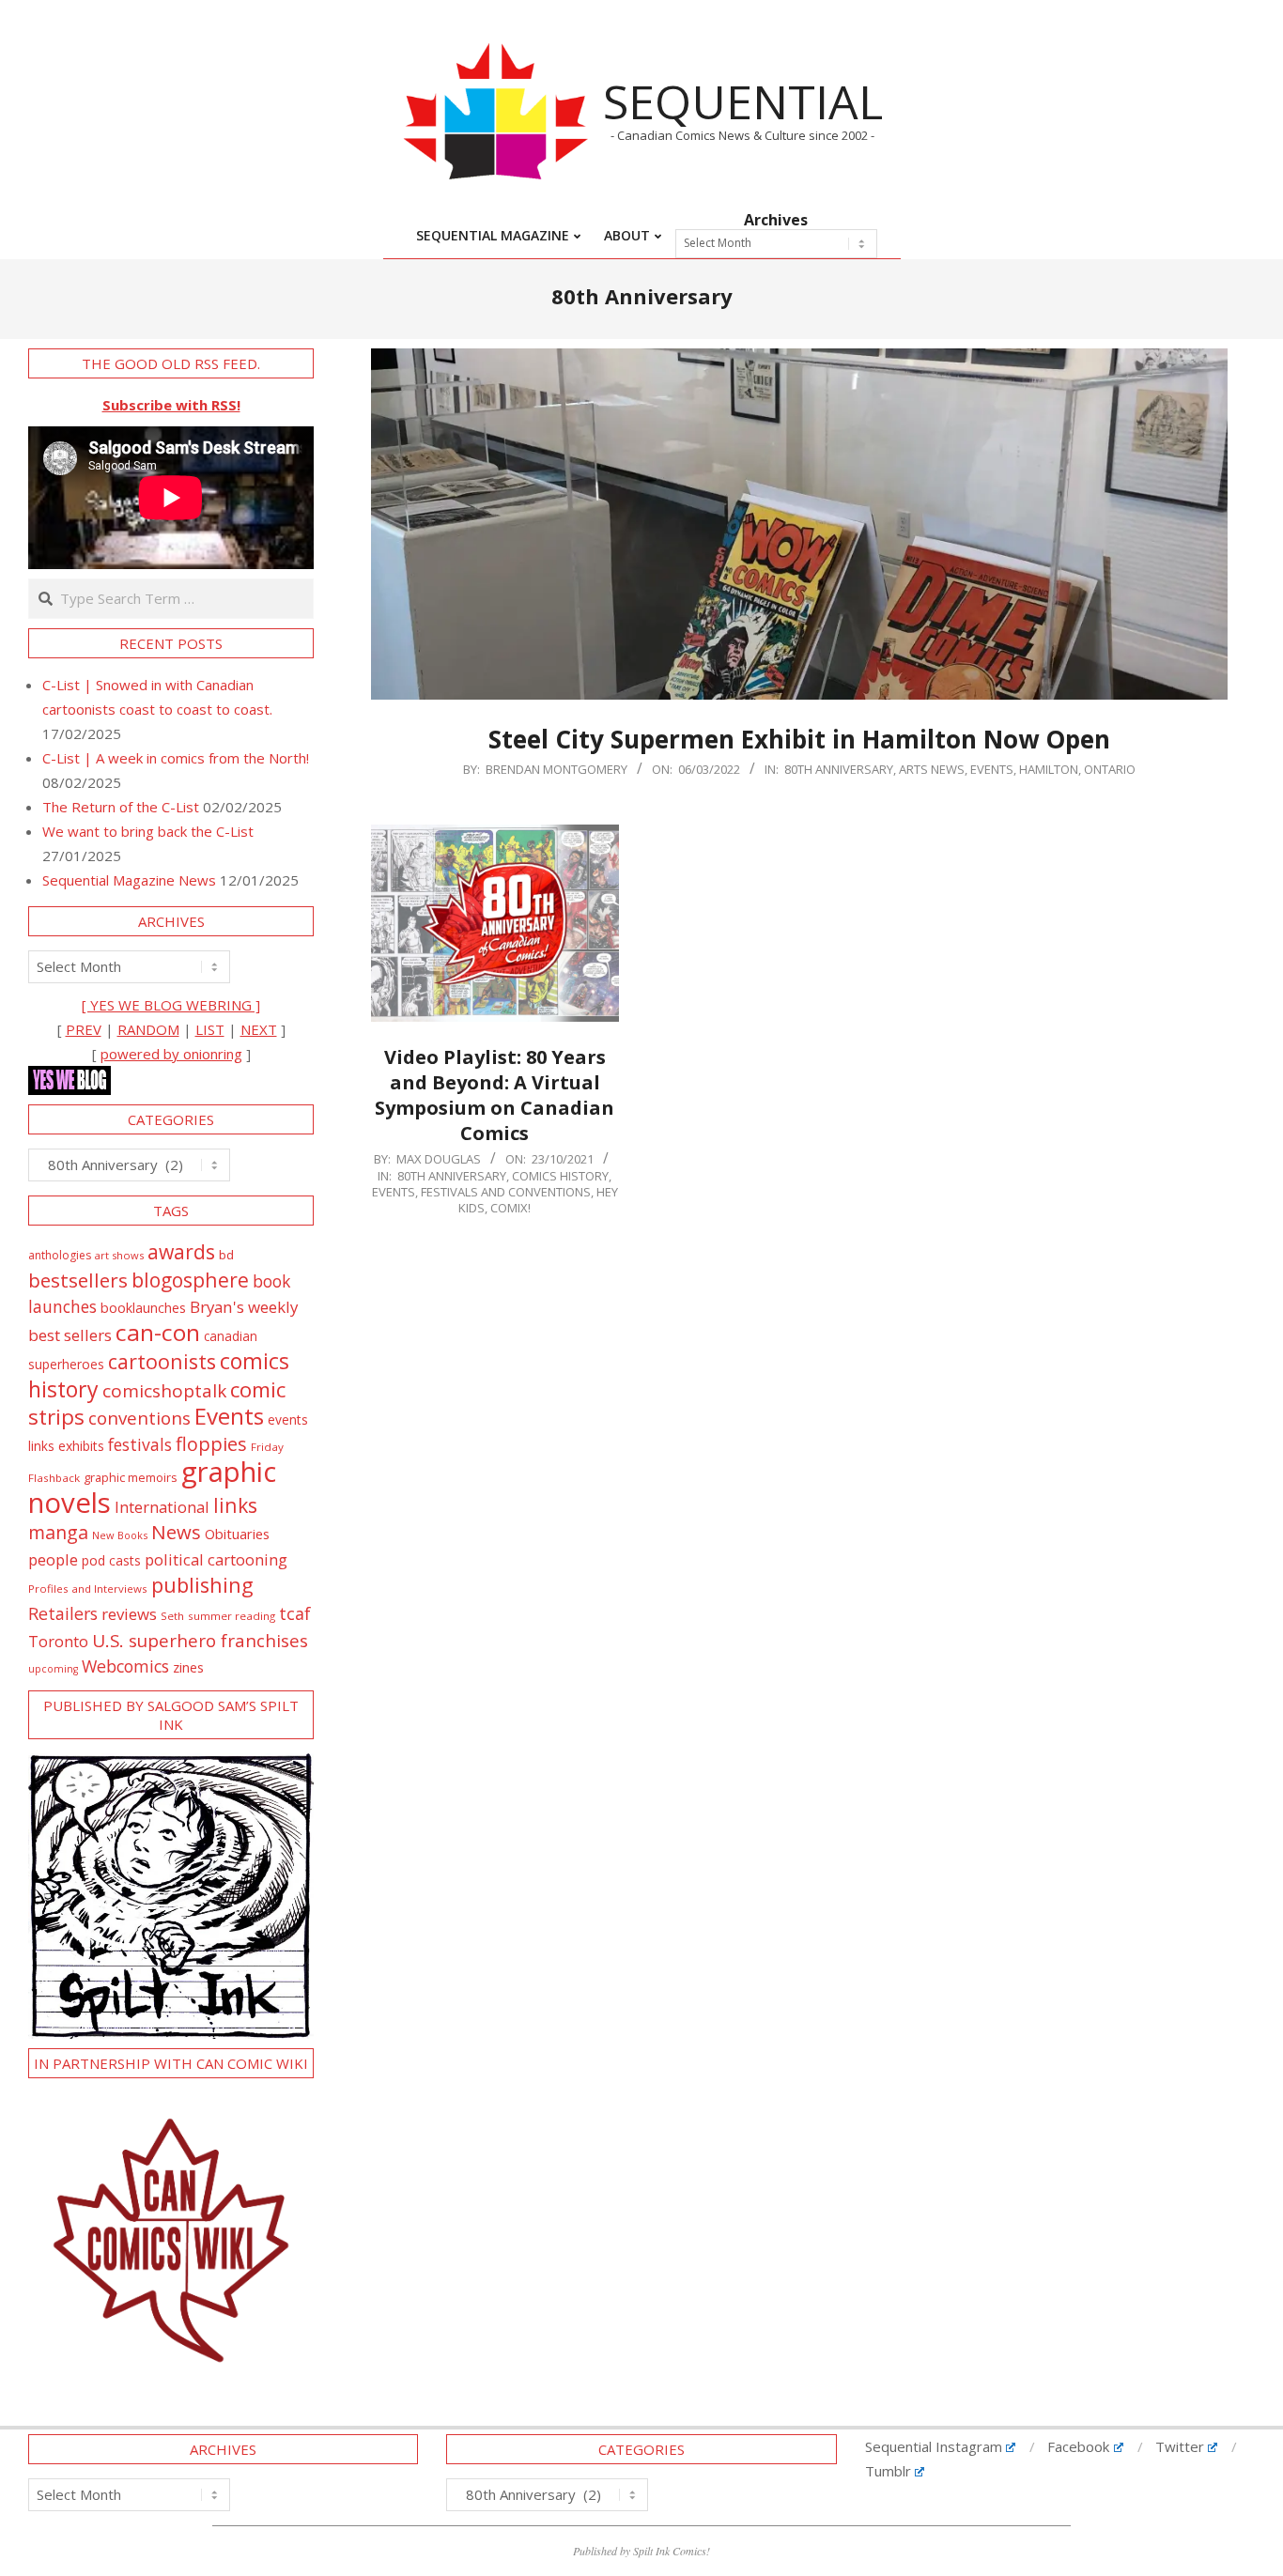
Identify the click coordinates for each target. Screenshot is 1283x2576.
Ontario (1110, 769)
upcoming (53, 1669)
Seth (172, 1616)
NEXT (259, 1029)
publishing (202, 1585)
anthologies (60, 1255)
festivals (140, 1444)
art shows (119, 1255)
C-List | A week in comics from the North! (176, 758)
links (235, 1505)
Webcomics (125, 1666)
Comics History (560, 1176)
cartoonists (162, 1361)
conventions (139, 1418)
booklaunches (143, 1308)
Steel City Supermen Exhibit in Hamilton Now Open (799, 739)
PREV (84, 1029)
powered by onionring (171, 1054)
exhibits (81, 1446)
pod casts (111, 1560)
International (162, 1507)
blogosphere (190, 1280)
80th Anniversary (839, 769)
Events (992, 769)
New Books (120, 1535)
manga (58, 1532)
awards (181, 1251)
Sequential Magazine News (129, 880)
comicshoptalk (164, 1391)
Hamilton (1049, 769)
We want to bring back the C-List (148, 831)
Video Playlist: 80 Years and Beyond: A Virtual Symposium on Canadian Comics (495, 1095)
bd (226, 1255)
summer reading (232, 1616)
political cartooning (216, 1559)
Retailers (63, 1613)
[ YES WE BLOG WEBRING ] (171, 1005)
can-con (158, 1332)
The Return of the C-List (121, 807)
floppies (211, 1444)
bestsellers (78, 1280)
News (176, 1532)
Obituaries (237, 1534)
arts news (932, 769)
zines (188, 1667)
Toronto (58, 1641)
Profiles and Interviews (88, 1589)
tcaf (295, 1613)
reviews (129, 1614)
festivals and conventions (506, 1192)
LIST (210, 1029)
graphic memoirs (131, 1477)
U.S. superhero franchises (200, 1641)
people (53, 1559)
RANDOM (148, 1029)
